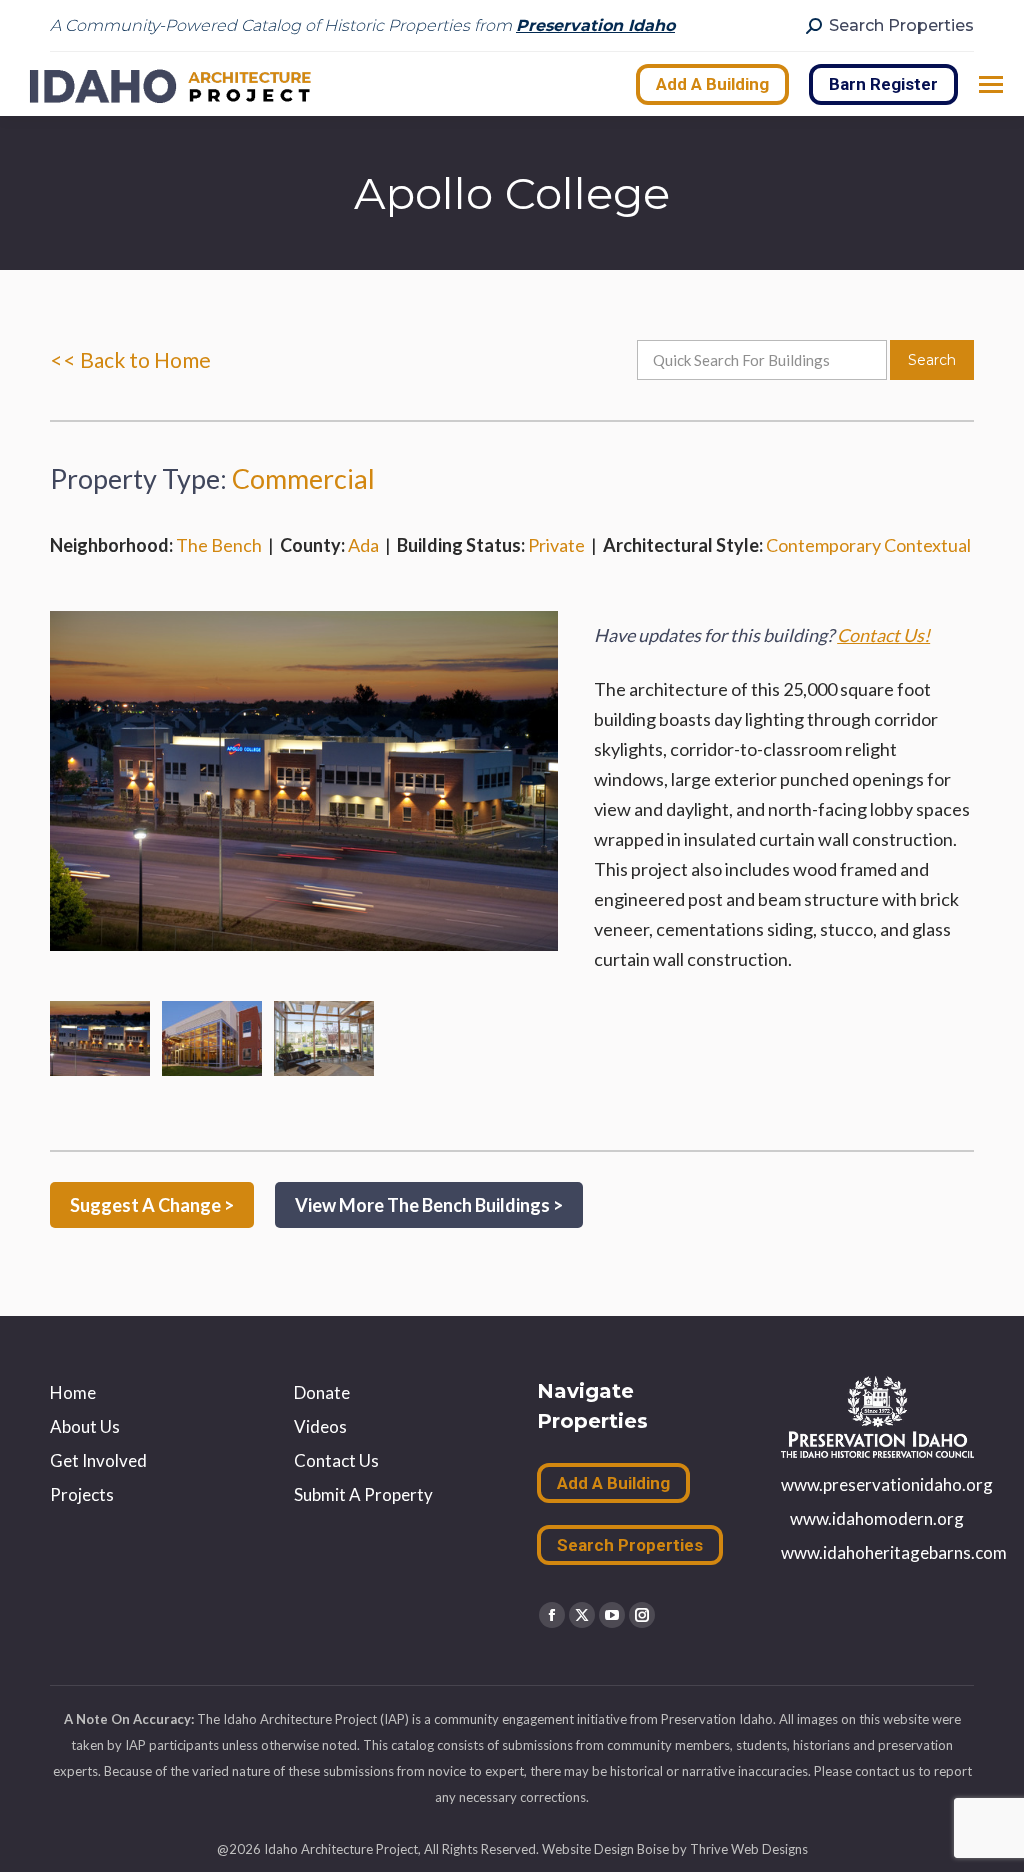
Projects (82, 1494)
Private (556, 545)
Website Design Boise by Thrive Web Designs (675, 1849)
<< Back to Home (130, 359)
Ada (363, 545)
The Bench (219, 545)
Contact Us (336, 1460)
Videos (320, 1426)
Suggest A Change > (152, 1205)
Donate (322, 1392)
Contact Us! (883, 635)
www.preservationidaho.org (887, 1484)
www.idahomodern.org (877, 1518)
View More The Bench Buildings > (429, 1205)
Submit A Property (363, 1494)
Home (73, 1392)
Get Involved (98, 1460)
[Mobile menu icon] (991, 84)
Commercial (303, 478)
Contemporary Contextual (868, 545)
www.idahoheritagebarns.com (894, 1552)
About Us (85, 1426)
